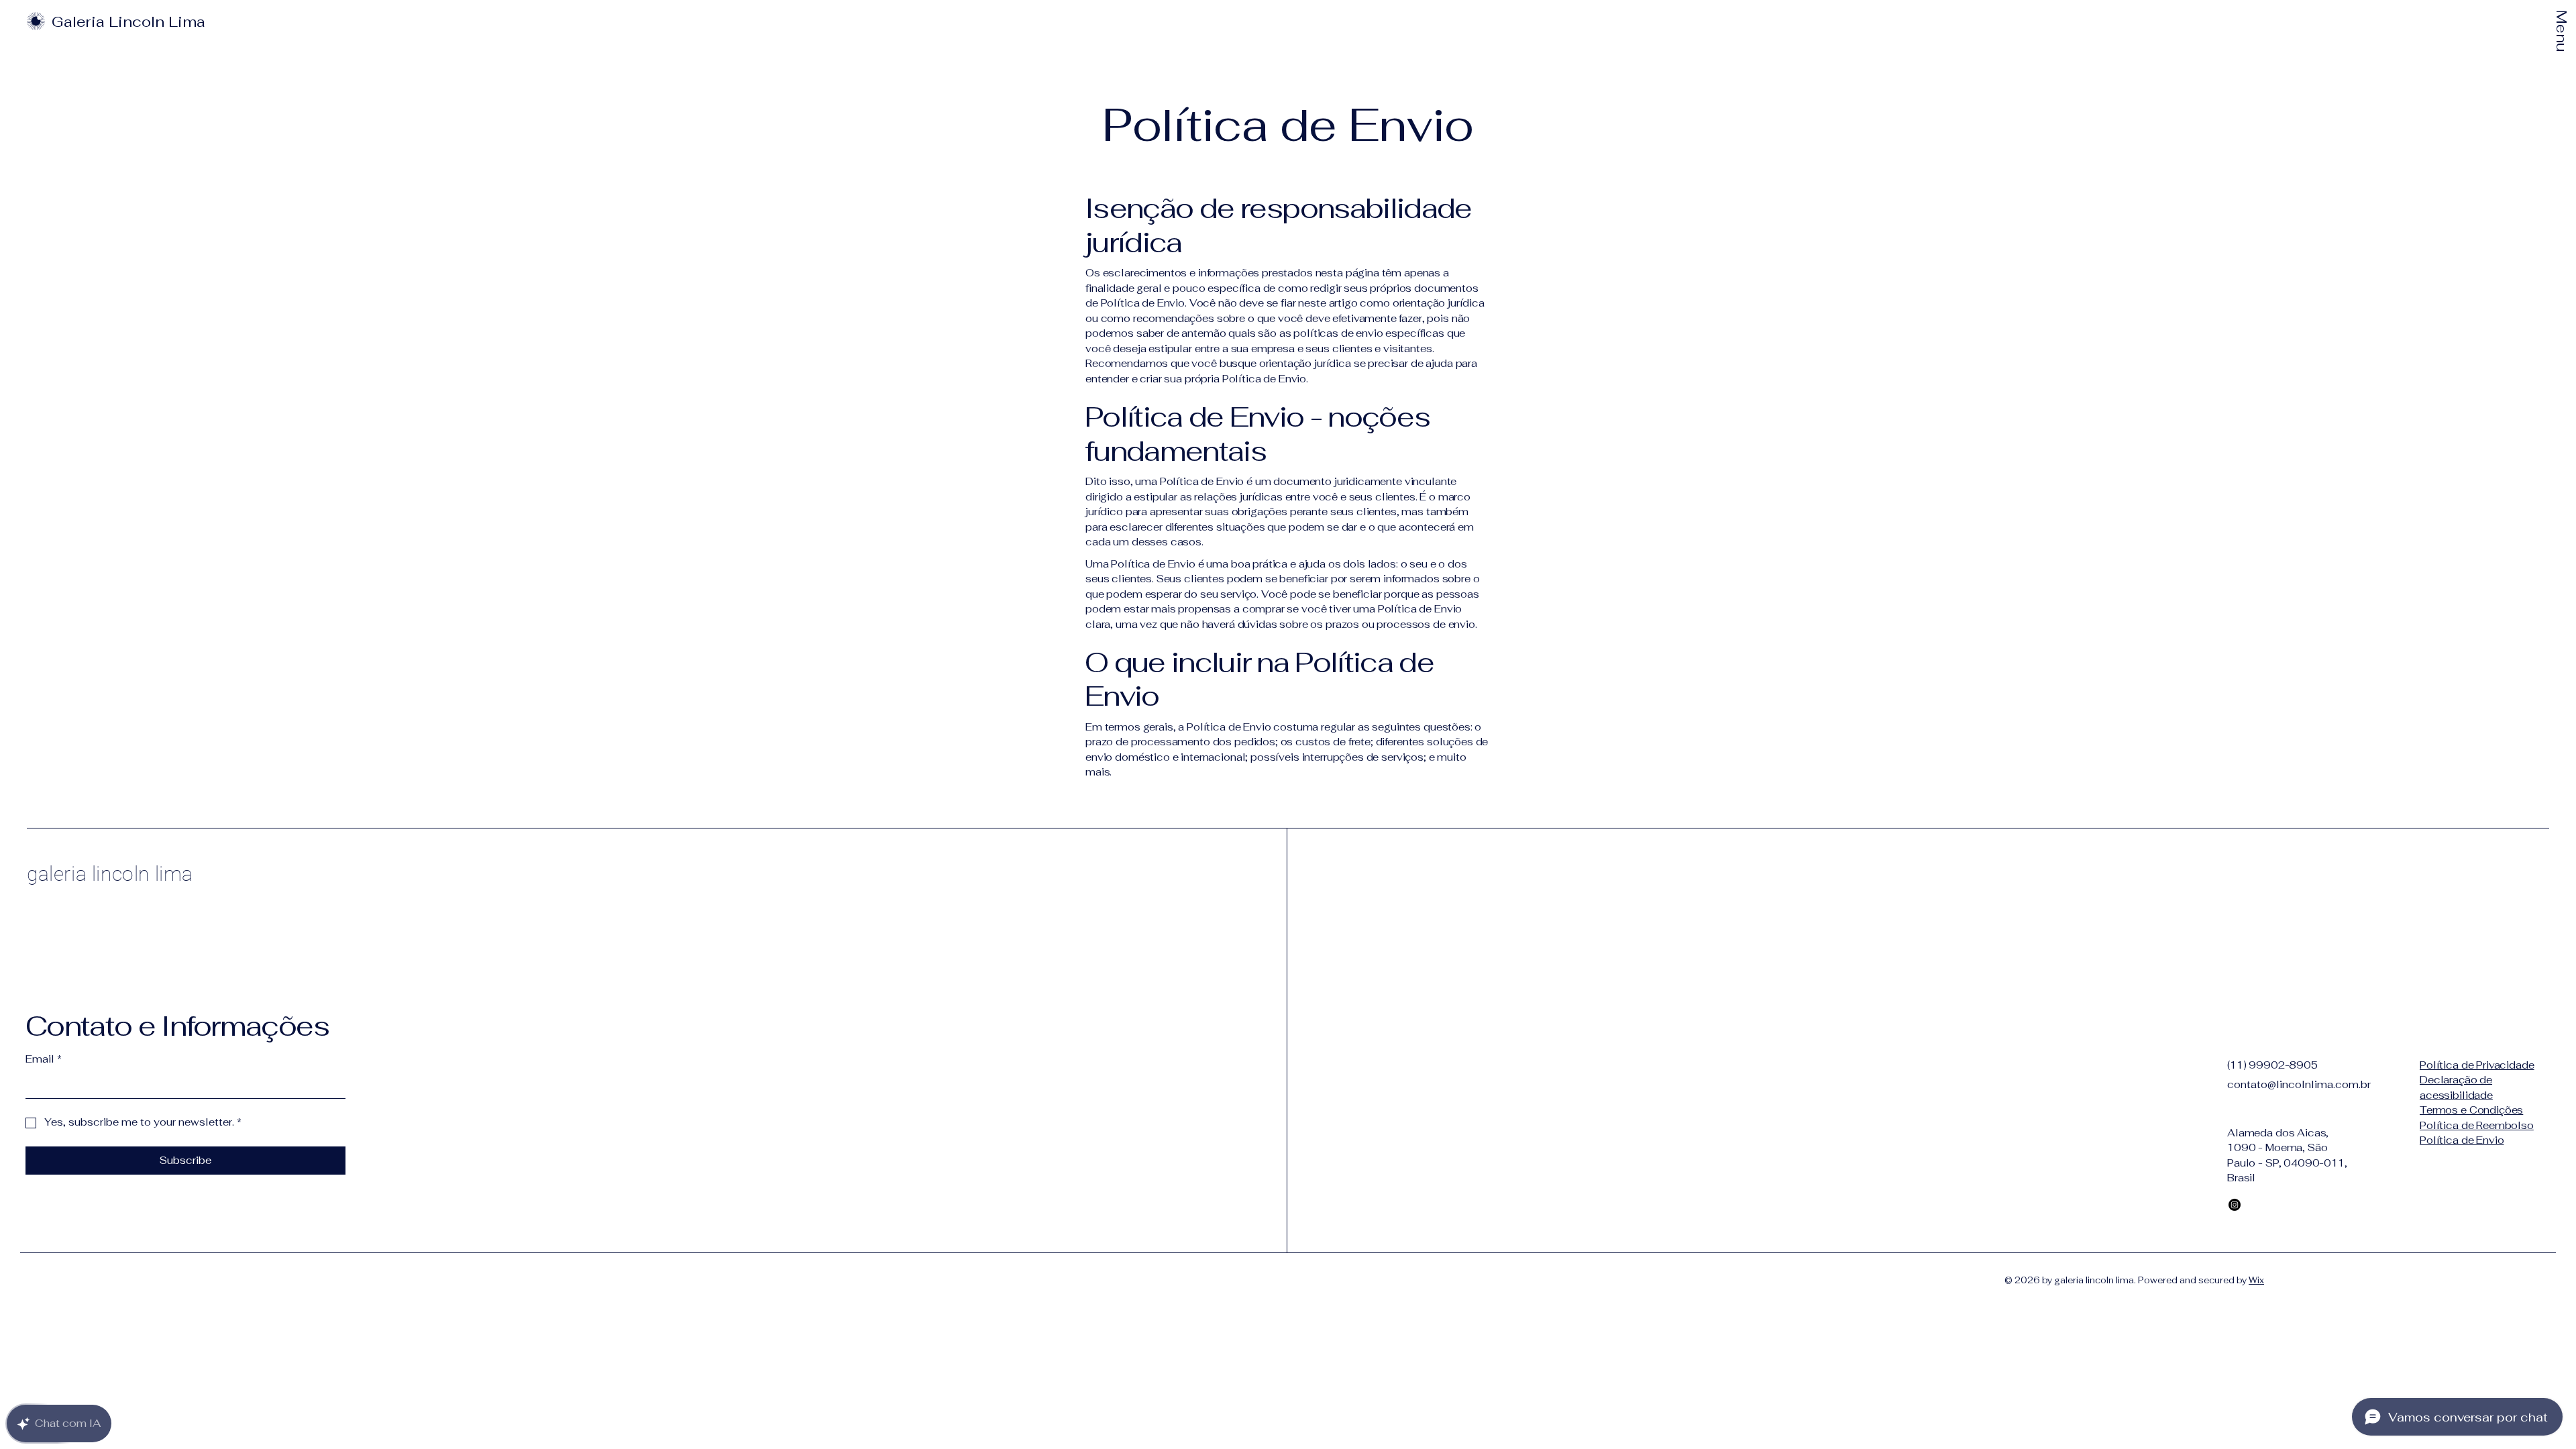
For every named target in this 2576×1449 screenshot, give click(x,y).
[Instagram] (2235, 1205)
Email (44, 1059)
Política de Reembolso (2477, 1125)
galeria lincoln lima (110, 874)
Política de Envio (2462, 1140)
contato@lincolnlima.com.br (2299, 1084)
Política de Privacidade (2477, 1065)
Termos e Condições (2471, 1110)
